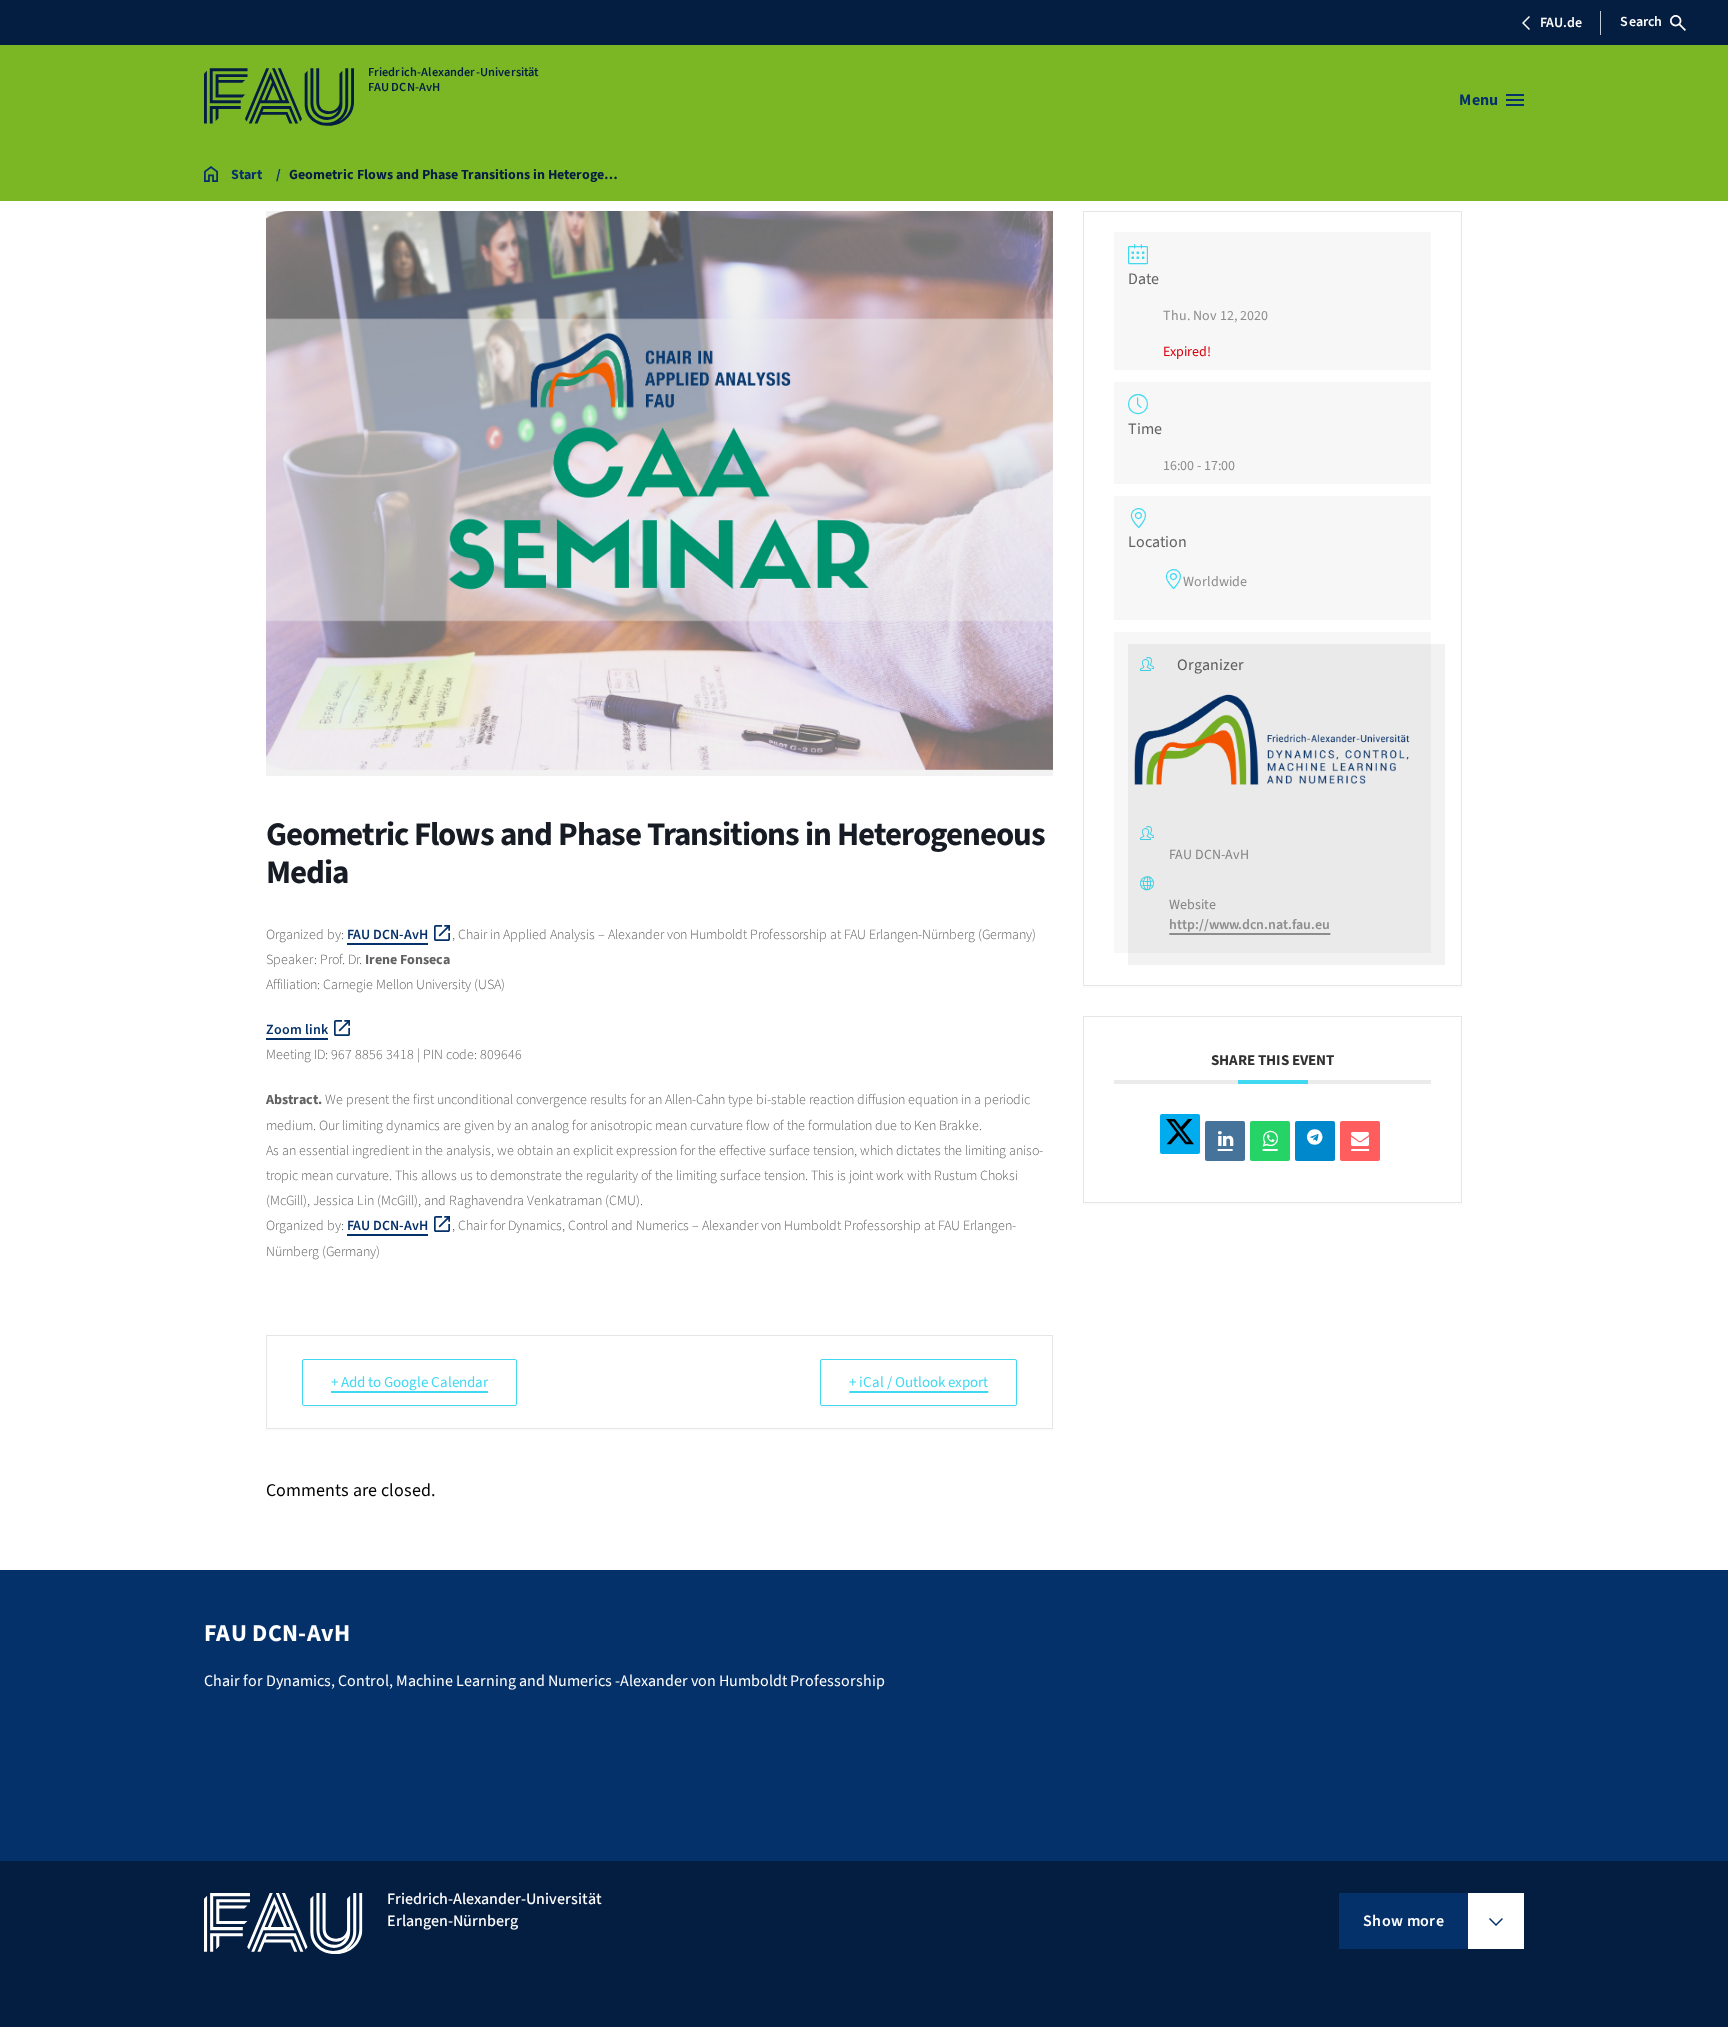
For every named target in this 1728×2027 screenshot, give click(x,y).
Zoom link (297, 1030)
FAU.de (1561, 23)
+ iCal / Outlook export (918, 1382)
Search (1641, 22)
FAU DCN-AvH (387, 935)
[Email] (1360, 1141)
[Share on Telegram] (1315, 1141)
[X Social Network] (1180, 1133)
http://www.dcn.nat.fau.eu (1249, 924)
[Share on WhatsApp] (1270, 1141)
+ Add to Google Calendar (409, 1382)
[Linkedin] (1225, 1141)
